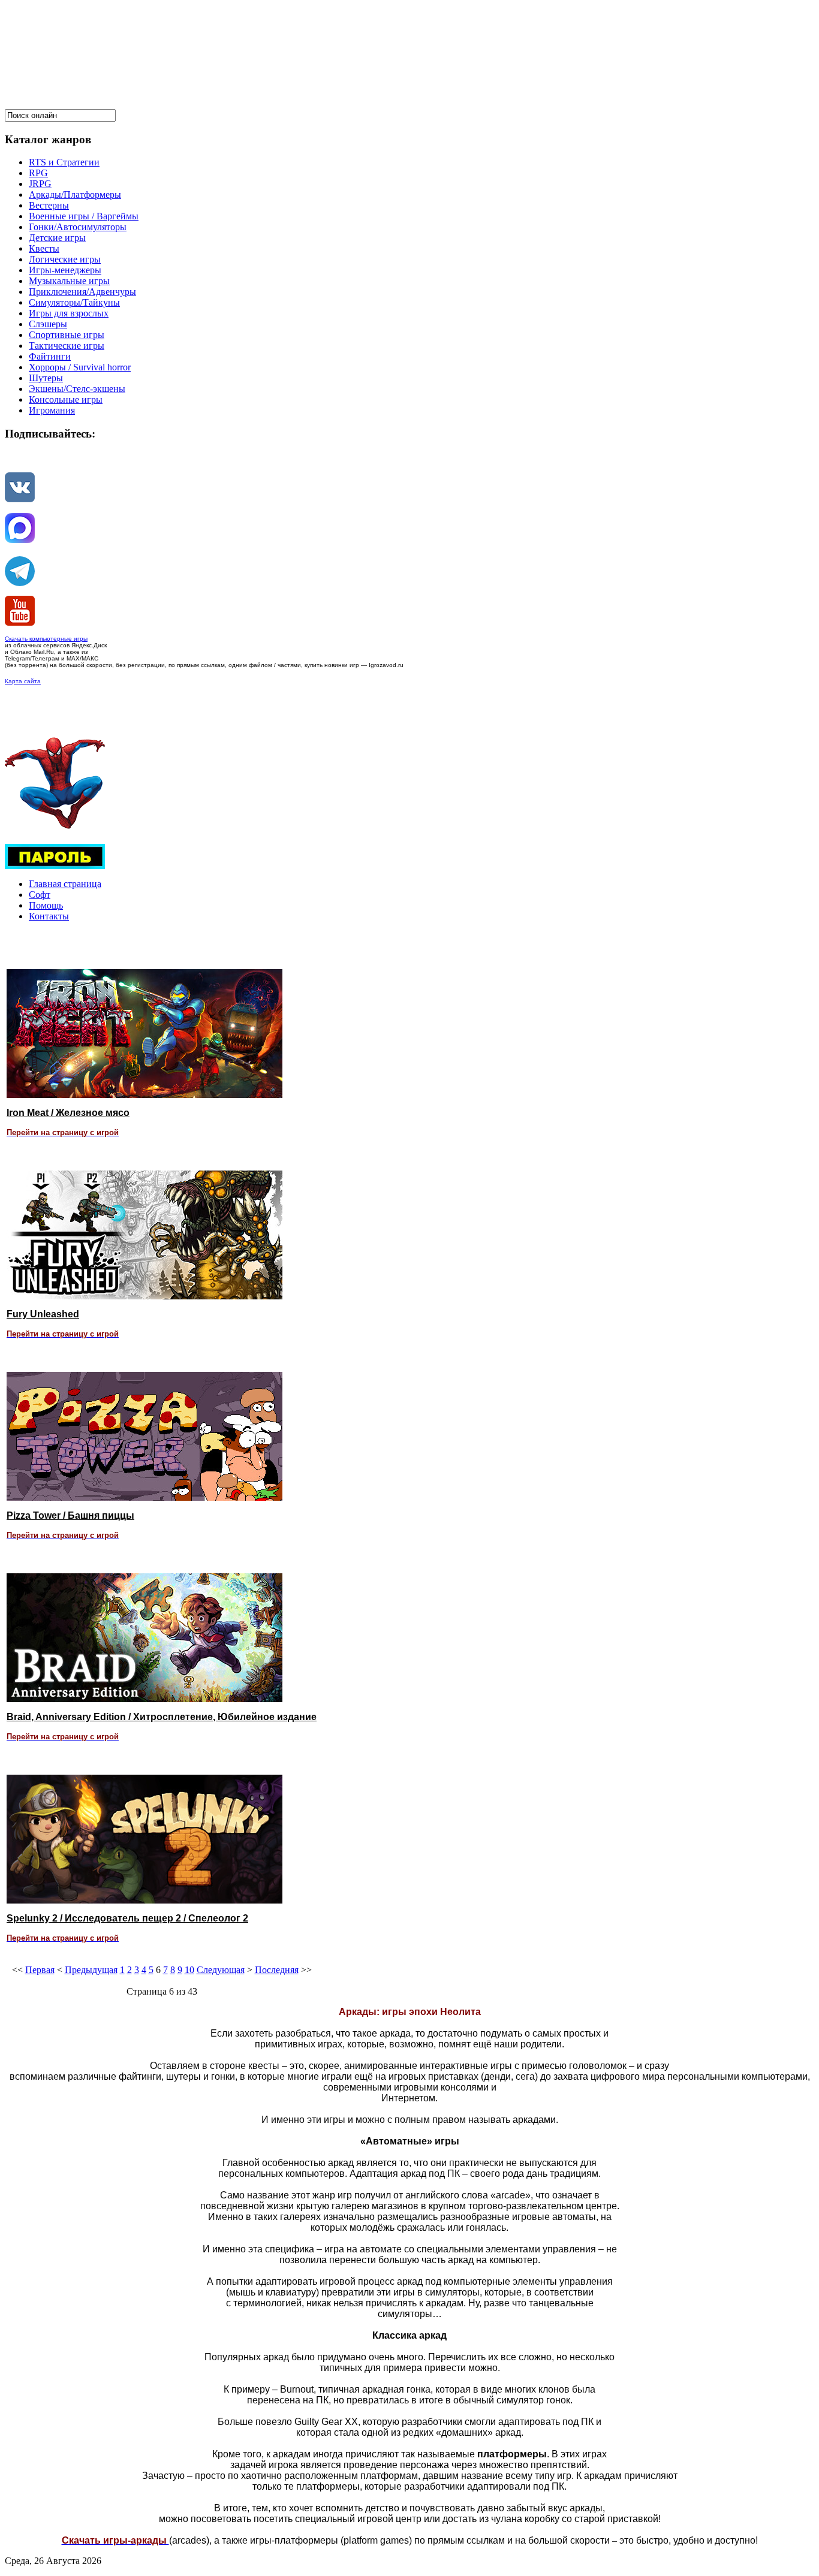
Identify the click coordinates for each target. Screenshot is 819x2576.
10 (189, 1970)
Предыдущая (91, 1970)
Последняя (277, 1970)
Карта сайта (23, 681)
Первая (40, 1970)
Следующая (221, 1970)
